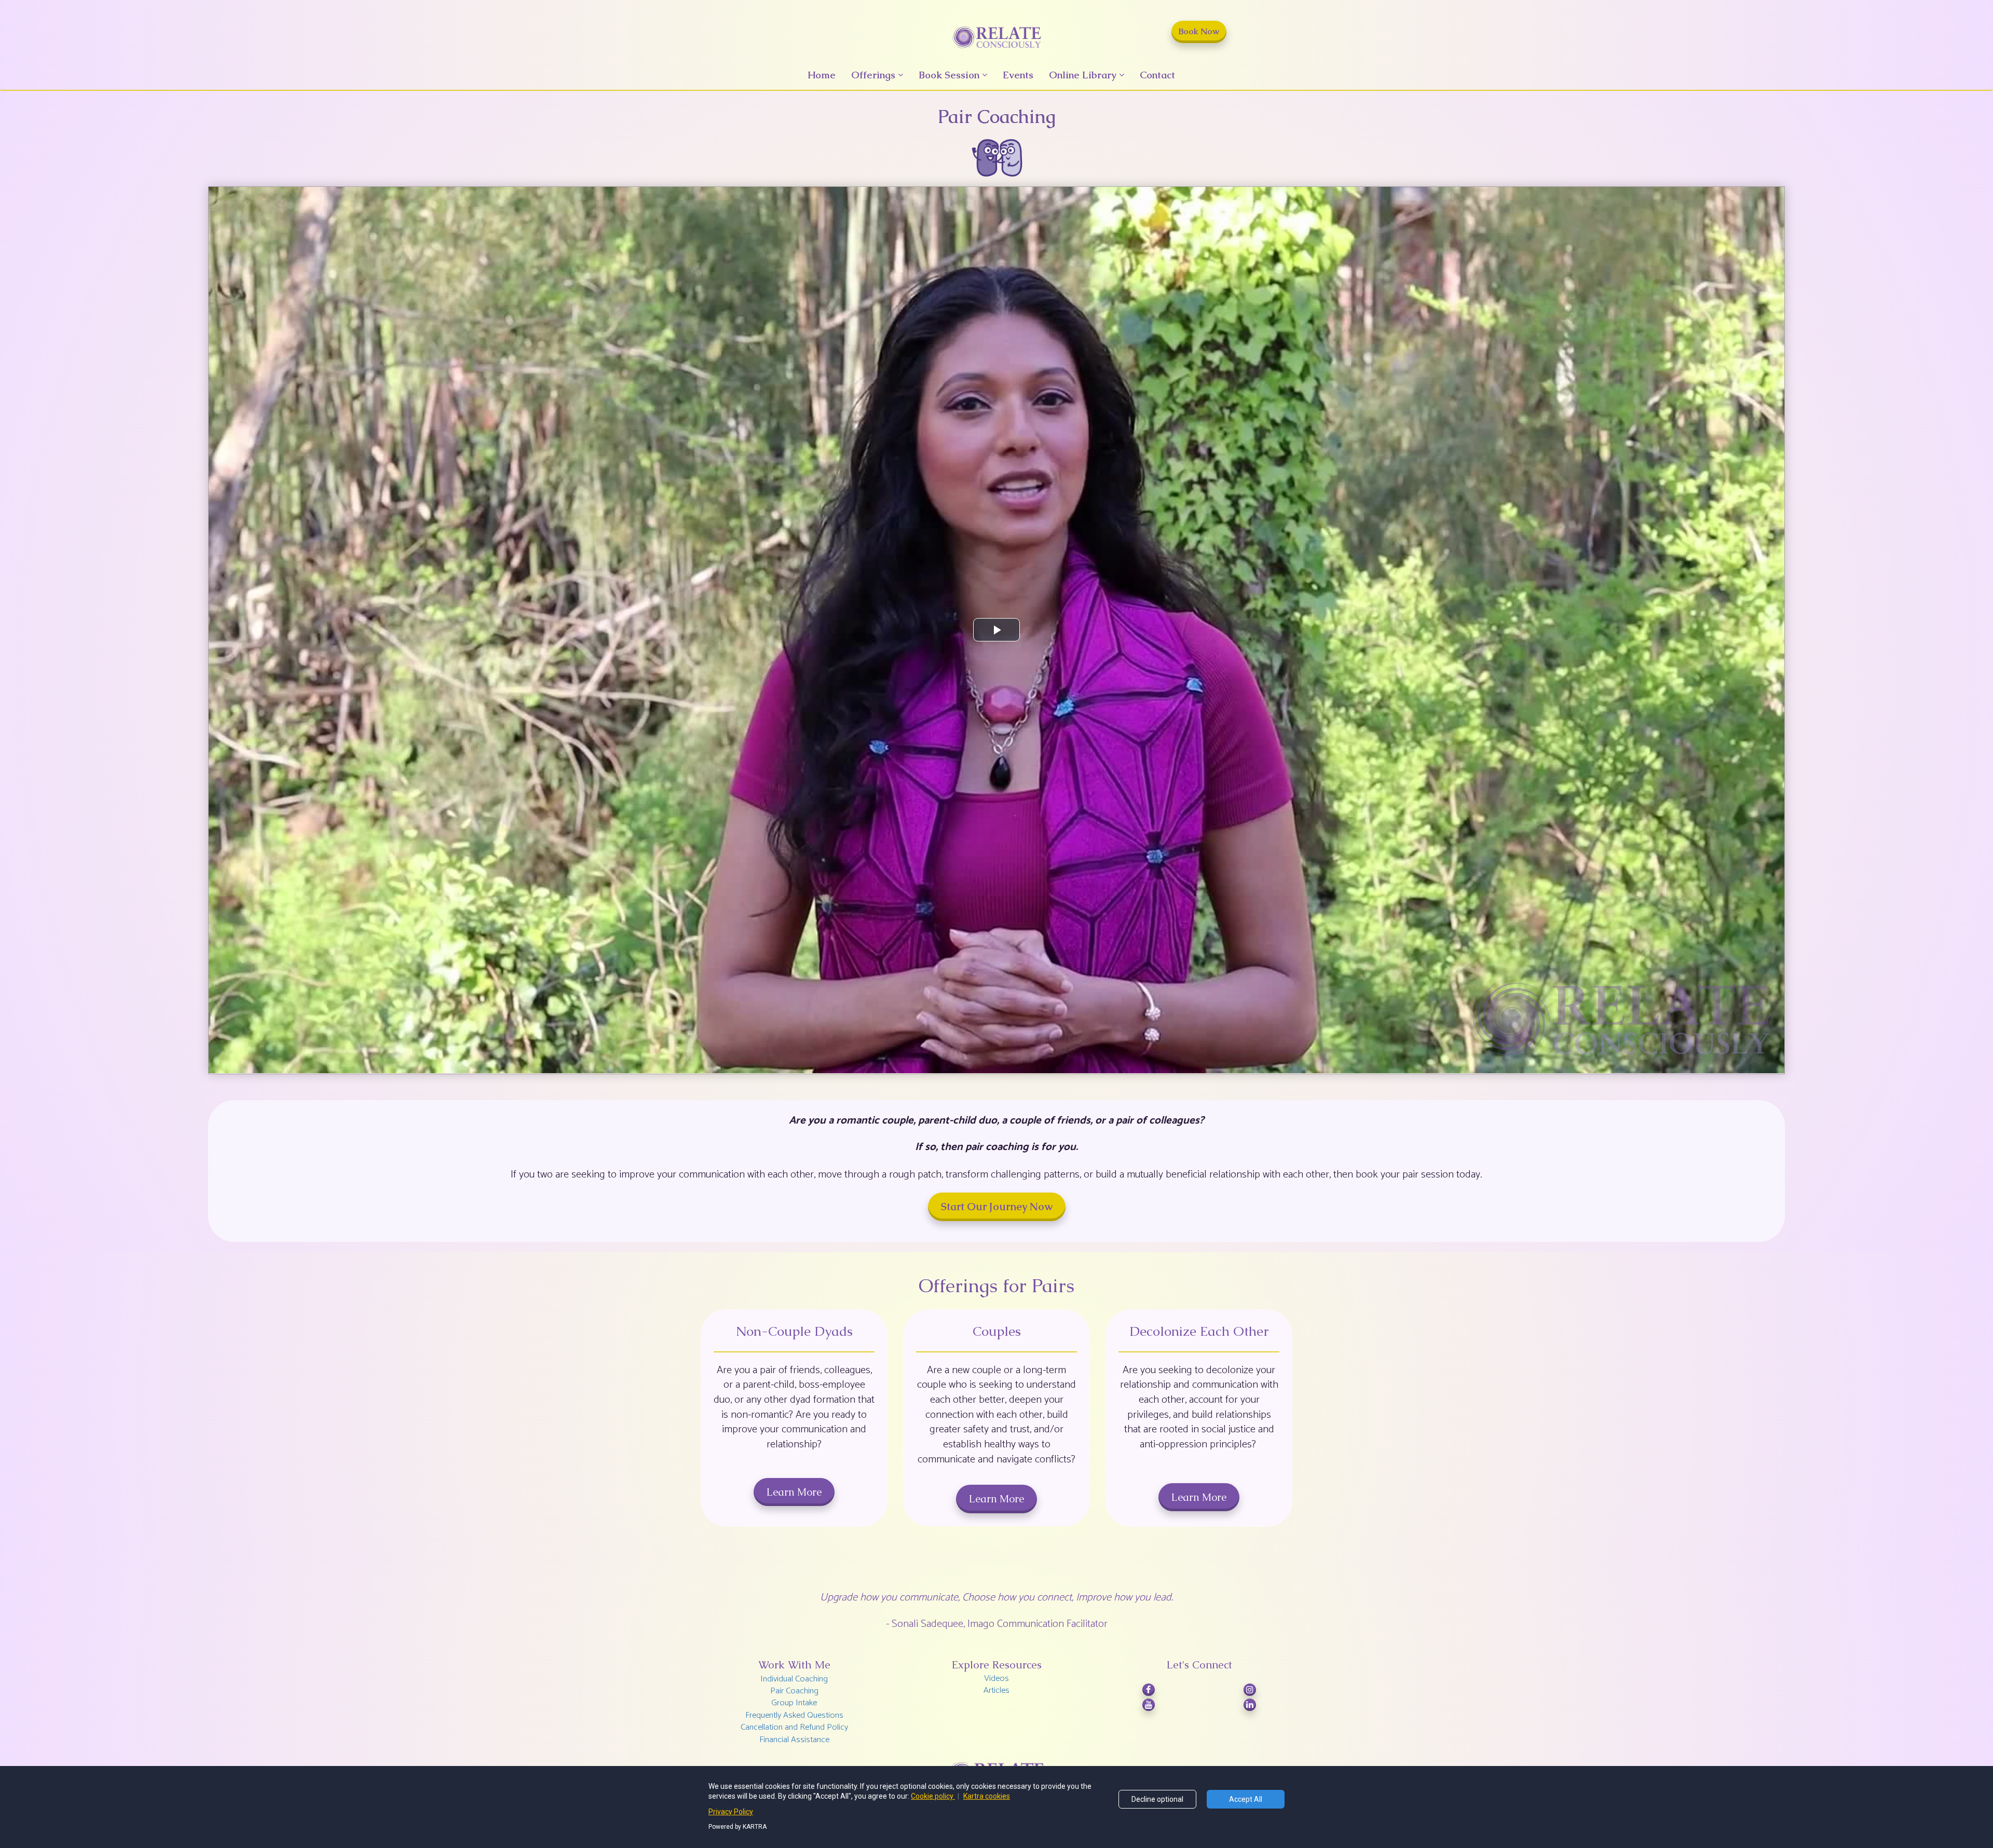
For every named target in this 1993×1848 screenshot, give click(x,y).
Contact (1157, 75)
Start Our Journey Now (997, 1207)
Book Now (1199, 31)
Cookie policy (933, 1796)
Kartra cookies (987, 1796)
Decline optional (1157, 1799)
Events (1018, 75)
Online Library (1083, 75)
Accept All (1246, 1799)
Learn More (794, 1492)
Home (822, 75)
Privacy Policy (731, 1812)
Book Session (949, 75)
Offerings (873, 75)
